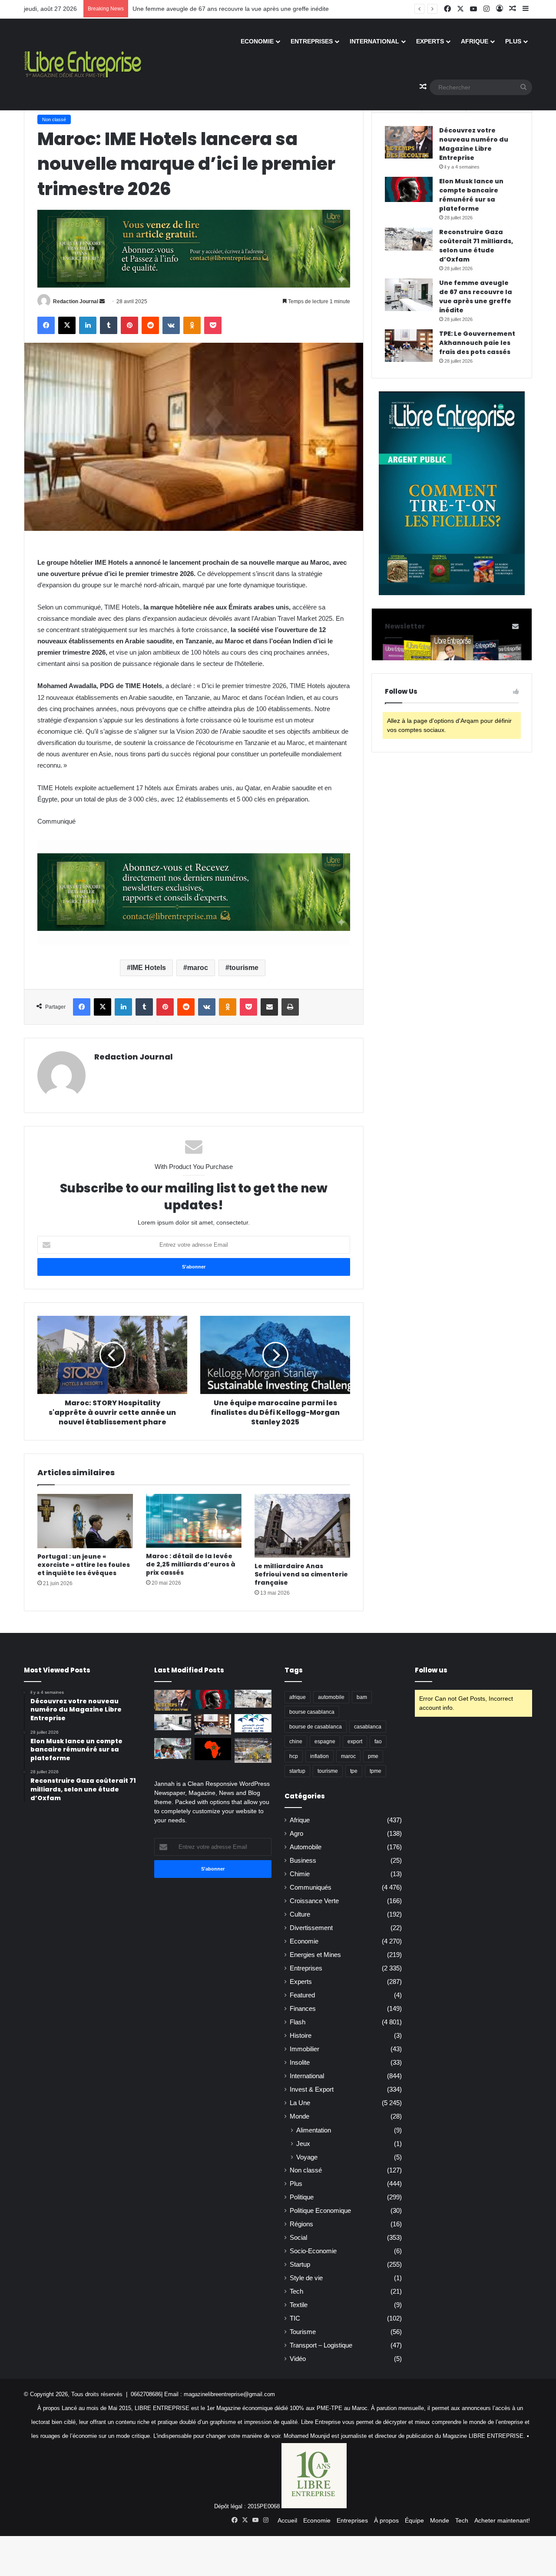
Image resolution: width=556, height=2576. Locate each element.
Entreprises (312, 41)
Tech (296, 2291)
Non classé (54, 119)
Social (298, 2238)
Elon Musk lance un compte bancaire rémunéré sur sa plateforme (471, 195)
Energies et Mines (315, 1955)
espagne (325, 1742)
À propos (386, 2520)
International (374, 41)
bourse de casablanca (316, 1727)
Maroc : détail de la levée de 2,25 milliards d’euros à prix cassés (191, 1564)
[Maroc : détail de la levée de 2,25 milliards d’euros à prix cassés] (194, 1521)
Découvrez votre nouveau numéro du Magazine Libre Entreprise (474, 144)
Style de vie (306, 2278)
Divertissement (311, 1928)
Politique (302, 2197)
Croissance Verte (314, 1901)
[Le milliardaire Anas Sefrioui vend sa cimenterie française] (302, 1526)
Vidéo (298, 2359)
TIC (295, 2318)
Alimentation (314, 2130)
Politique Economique (320, 2211)
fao (378, 1742)
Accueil (287, 2520)
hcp (294, 1756)
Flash (298, 2022)
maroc (198, 968)
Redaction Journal (76, 301)
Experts (430, 41)
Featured (302, 1995)
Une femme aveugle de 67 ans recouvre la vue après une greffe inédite (476, 296)
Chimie (300, 1874)
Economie (257, 41)
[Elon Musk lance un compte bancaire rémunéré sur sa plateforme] (409, 189)
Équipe (414, 2520)
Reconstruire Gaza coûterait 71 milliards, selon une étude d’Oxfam (476, 246)
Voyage (307, 2157)
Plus (513, 41)
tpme (376, 1771)
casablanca (368, 1727)
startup (297, 1771)
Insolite (300, 2063)
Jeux (303, 2144)
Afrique (475, 41)
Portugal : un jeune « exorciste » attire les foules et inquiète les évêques (84, 1565)
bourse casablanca (312, 1712)
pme (373, 1756)
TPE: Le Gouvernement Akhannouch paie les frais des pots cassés (477, 343)
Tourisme (303, 2332)
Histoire (301, 2036)
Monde (300, 2116)
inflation (319, 1756)
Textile (299, 2305)
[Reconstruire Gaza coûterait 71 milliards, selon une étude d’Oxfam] (409, 239)
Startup (300, 2265)
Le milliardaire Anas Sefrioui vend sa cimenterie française (301, 1574)
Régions (301, 2224)
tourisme (244, 968)
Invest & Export (312, 2089)
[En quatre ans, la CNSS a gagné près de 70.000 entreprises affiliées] (253, 1723)
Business (303, 1861)
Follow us (431, 1670)
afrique (298, 1697)
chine (296, 1742)
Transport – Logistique (321, 2345)
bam (362, 1697)
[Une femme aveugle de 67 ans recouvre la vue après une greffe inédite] (409, 295)
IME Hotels (148, 968)
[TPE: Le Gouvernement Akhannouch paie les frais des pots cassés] (409, 346)
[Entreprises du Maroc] (83, 64)
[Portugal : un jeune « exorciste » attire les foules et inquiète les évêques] (85, 1521)
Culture (300, 1914)
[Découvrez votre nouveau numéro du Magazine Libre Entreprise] (409, 142)
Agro (296, 1834)
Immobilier (304, 2049)
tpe (354, 1771)
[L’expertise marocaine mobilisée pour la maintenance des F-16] (253, 1750)
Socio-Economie (313, 2251)
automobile (331, 1697)
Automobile (306, 1847)
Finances (303, 2009)
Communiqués (311, 1887)
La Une (300, 2103)
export (355, 1742)
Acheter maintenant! (502, 2520)
